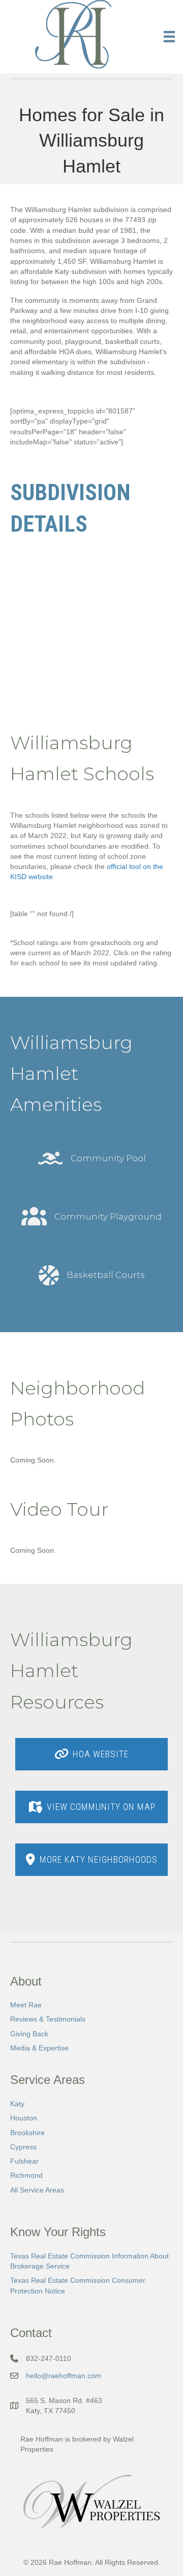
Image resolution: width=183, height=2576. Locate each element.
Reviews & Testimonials (48, 2019)
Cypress (23, 2147)
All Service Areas (37, 2190)
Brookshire (27, 2133)
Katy (17, 2104)
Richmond (26, 2175)
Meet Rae (26, 2005)
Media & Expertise (39, 2048)
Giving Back (29, 2034)
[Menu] (169, 37)
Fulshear (24, 2161)
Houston (24, 2118)
